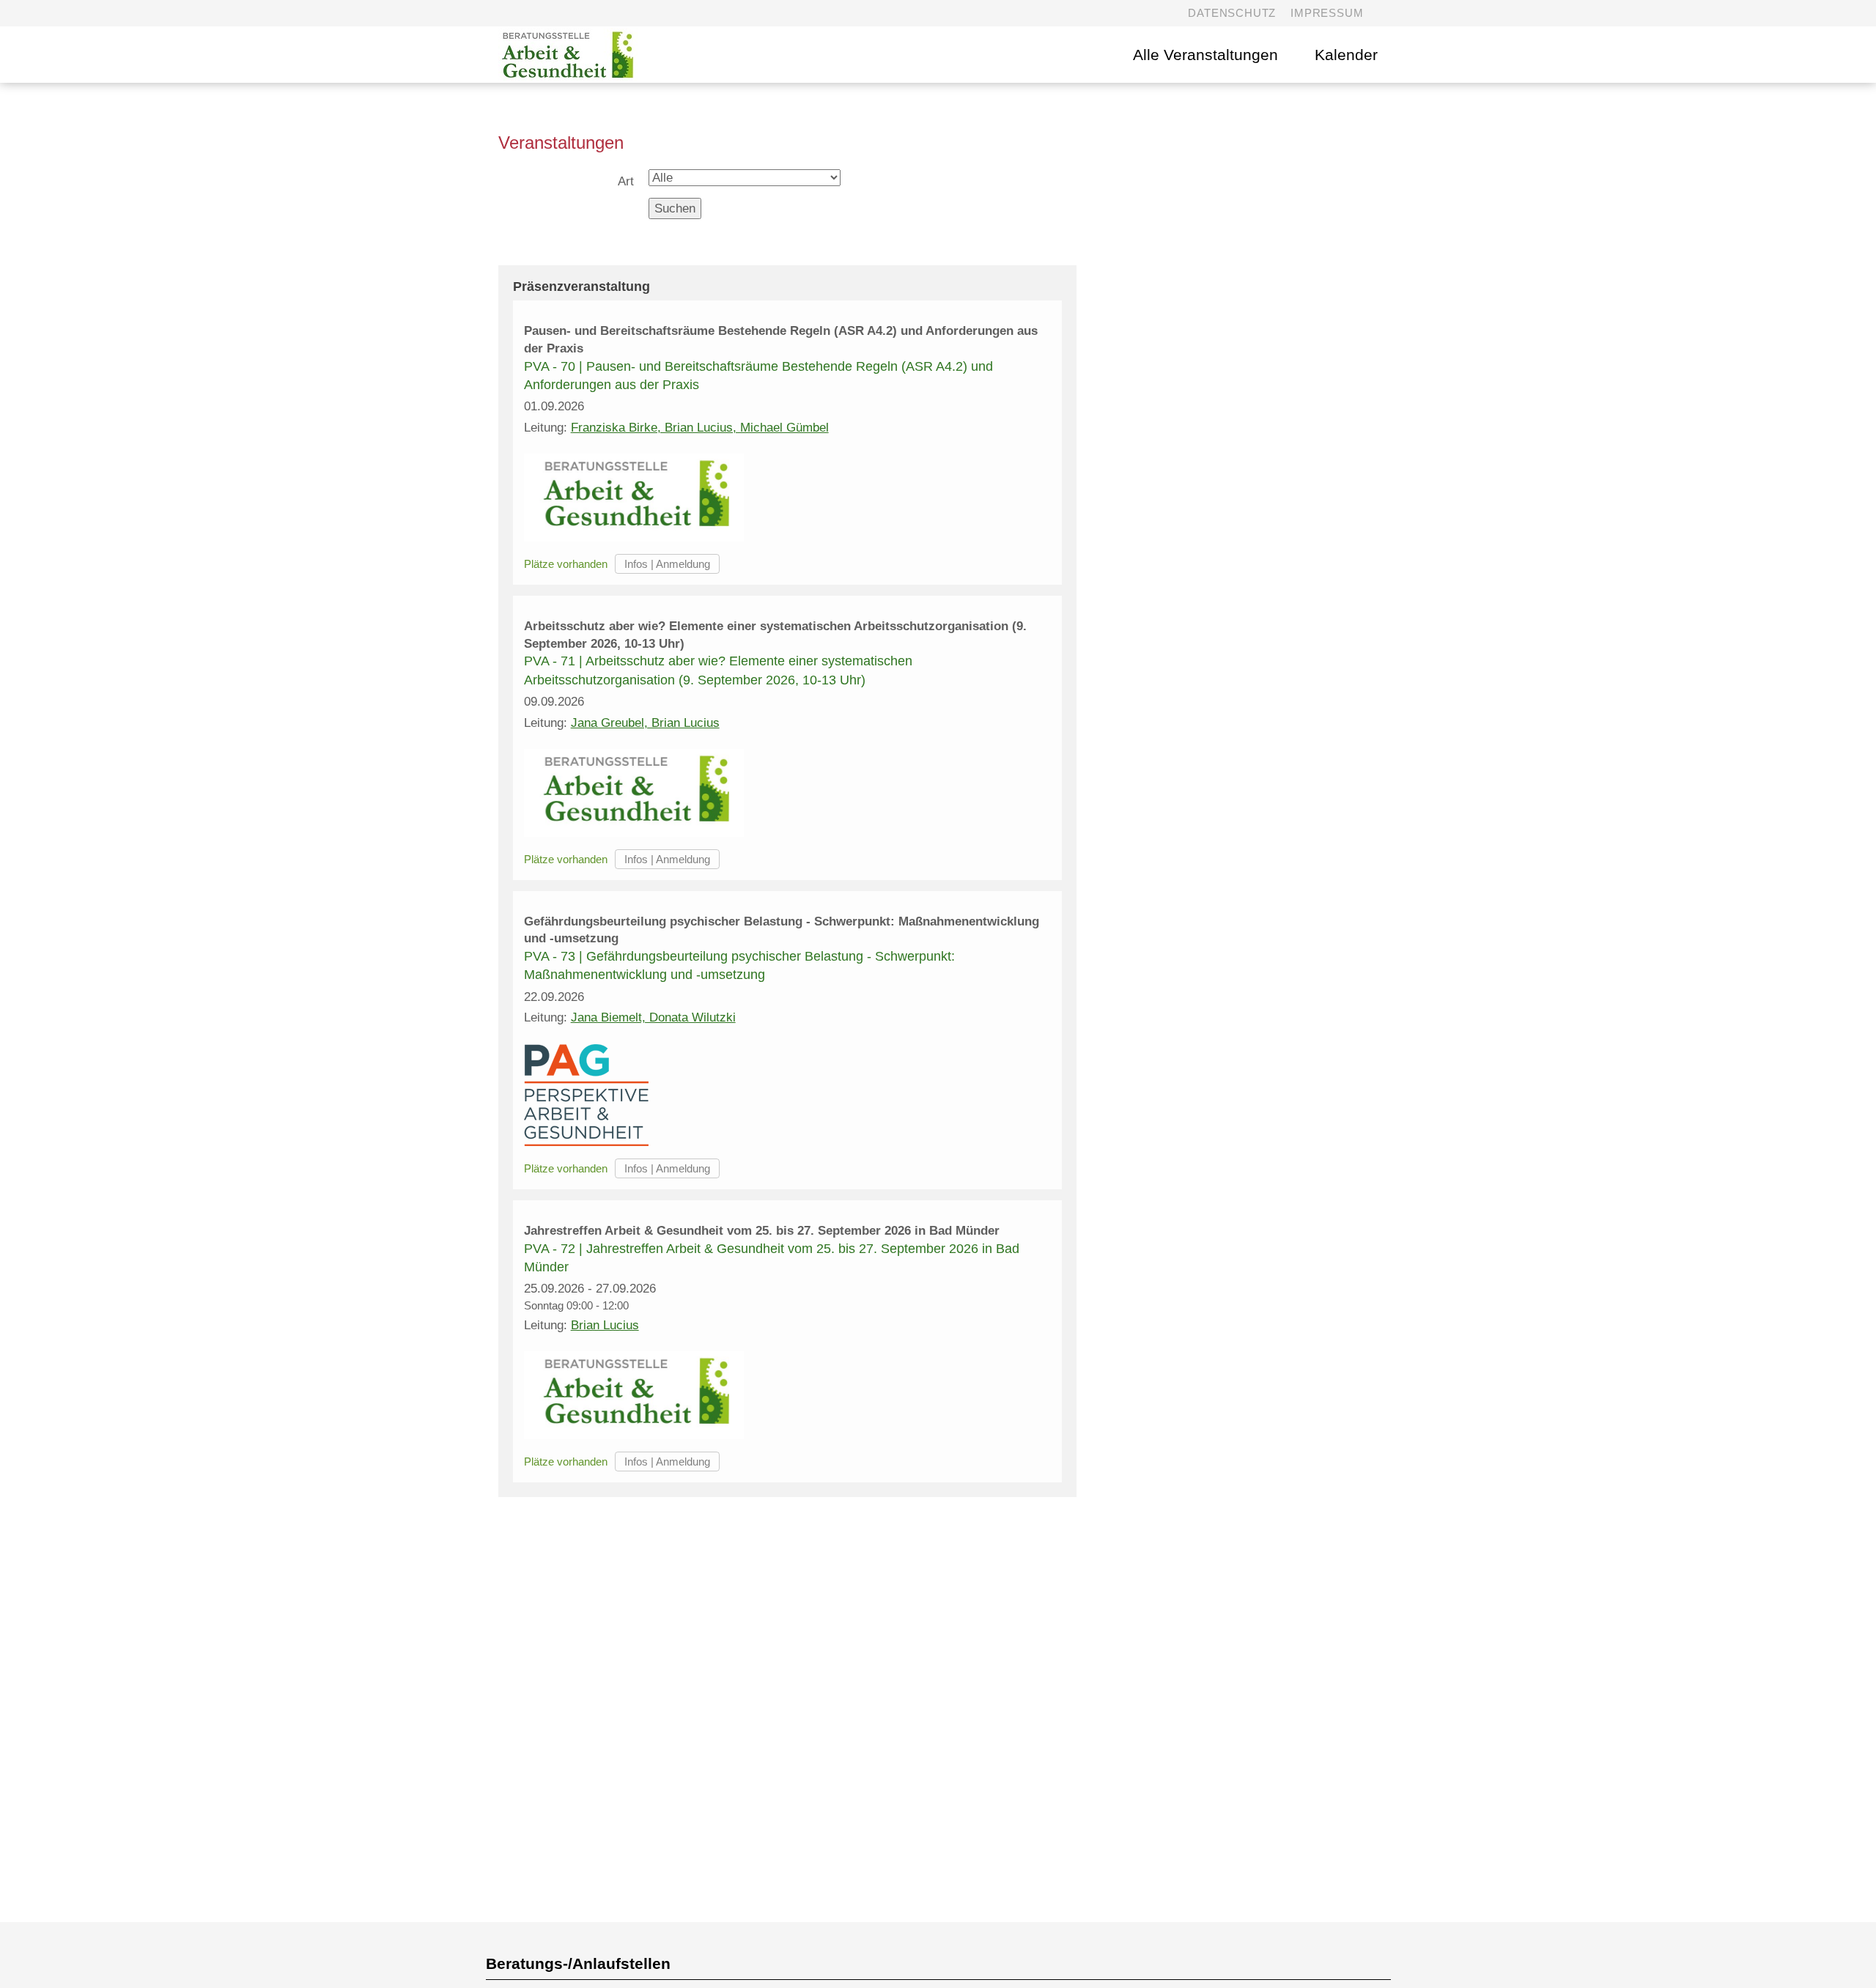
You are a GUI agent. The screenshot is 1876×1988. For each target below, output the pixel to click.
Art (626, 181)
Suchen (675, 208)
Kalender (1346, 55)
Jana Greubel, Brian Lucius (645, 723)
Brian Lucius (605, 1325)
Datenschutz (1232, 13)
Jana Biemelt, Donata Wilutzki (653, 1017)
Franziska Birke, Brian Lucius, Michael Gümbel (700, 428)
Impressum (1327, 13)
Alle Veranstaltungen (1205, 55)
